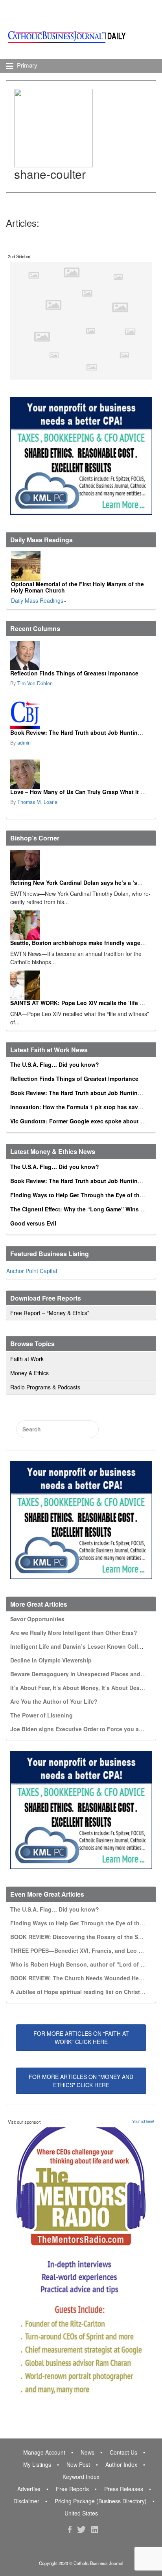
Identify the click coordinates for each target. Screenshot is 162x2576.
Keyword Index (81, 2477)
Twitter (81, 2530)
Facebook (70, 2530)
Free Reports (72, 2489)
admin (24, 743)
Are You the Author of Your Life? (54, 1701)
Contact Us (123, 2452)
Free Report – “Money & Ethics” (50, 1313)
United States (81, 2513)
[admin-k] (80, 715)
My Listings (37, 2464)
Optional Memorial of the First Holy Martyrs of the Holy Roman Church (77, 587)
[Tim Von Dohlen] (80, 656)
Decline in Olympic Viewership (51, 1660)
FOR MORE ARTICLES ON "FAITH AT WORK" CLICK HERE (81, 2037)
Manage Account (44, 2452)
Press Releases (124, 2489)
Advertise (29, 2489)
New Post (78, 2464)
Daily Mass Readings (37, 600)
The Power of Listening (41, 1715)
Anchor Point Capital (32, 1271)
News (87, 2452)
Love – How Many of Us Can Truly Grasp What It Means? (86, 792)
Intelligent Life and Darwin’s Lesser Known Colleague (82, 1646)
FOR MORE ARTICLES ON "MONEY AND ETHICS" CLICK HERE (81, 2081)
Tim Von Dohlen (35, 683)
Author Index (121, 2464)
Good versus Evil (33, 1223)
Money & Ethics (29, 1373)
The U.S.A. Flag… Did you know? (55, 1064)
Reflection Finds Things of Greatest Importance (74, 673)
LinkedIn (95, 2530)
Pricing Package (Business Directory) (101, 2501)
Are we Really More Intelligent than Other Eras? (74, 1633)
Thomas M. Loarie (37, 802)
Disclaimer (26, 2501)
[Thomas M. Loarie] (80, 774)
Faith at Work (27, 1359)
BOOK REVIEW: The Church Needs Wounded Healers (81, 1978)
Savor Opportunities (37, 1619)
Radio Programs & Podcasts (45, 1387)
